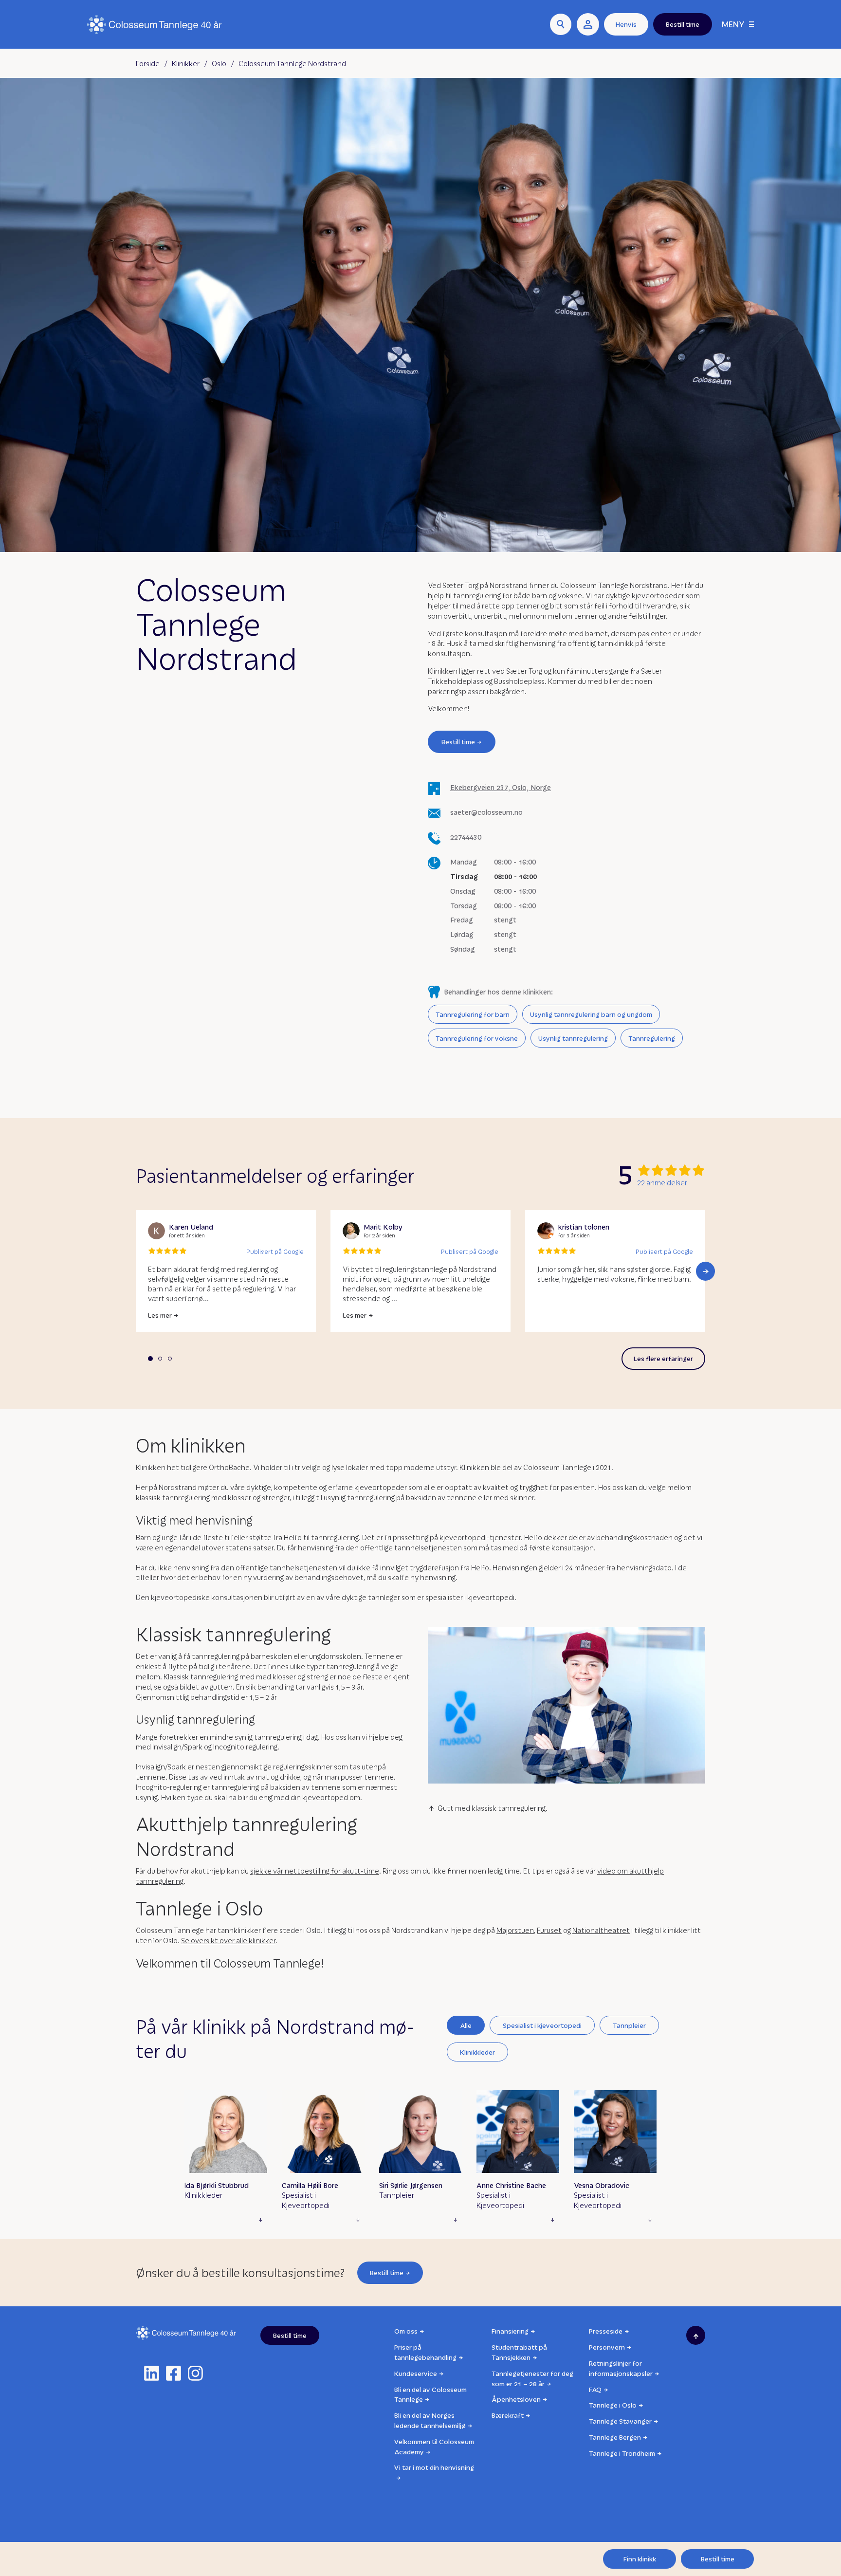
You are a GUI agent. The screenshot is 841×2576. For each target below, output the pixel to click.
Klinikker (186, 63)
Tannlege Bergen (615, 2437)
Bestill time (458, 742)
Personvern (607, 2347)
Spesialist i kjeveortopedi (542, 2025)
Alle (466, 2025)
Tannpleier (629, 2025)
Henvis (626, 24)
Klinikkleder (477, 2052)
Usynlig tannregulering (573, 1038)
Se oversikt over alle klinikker (228, 1940)
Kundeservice (416, 2373)
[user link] (588, 24)
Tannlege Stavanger (620, 2421)
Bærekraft (508, 2415)
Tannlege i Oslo (613, 2405)
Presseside (606, 2331)
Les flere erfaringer (663, 1358)
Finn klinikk (640, 2559)
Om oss (406, 2331)
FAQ (595, 2389)
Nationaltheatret (601, 1930)
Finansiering (510, 2331)
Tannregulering (652, 1038)
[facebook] (174, 2373)
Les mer (160, 1315)
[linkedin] (152, 2373)
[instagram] (195, 2373)
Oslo (219, 63)
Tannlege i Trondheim (622, 2453)
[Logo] (155, 25)
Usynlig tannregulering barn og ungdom (591, 1014)
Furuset (549, 1930)
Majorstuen (515, 1930)
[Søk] (561, 24)
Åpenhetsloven (516, 2399)
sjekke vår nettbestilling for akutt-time (315, 1871)
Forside (148, 63)
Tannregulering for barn (473, 1014)
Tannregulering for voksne (477, 1038)
